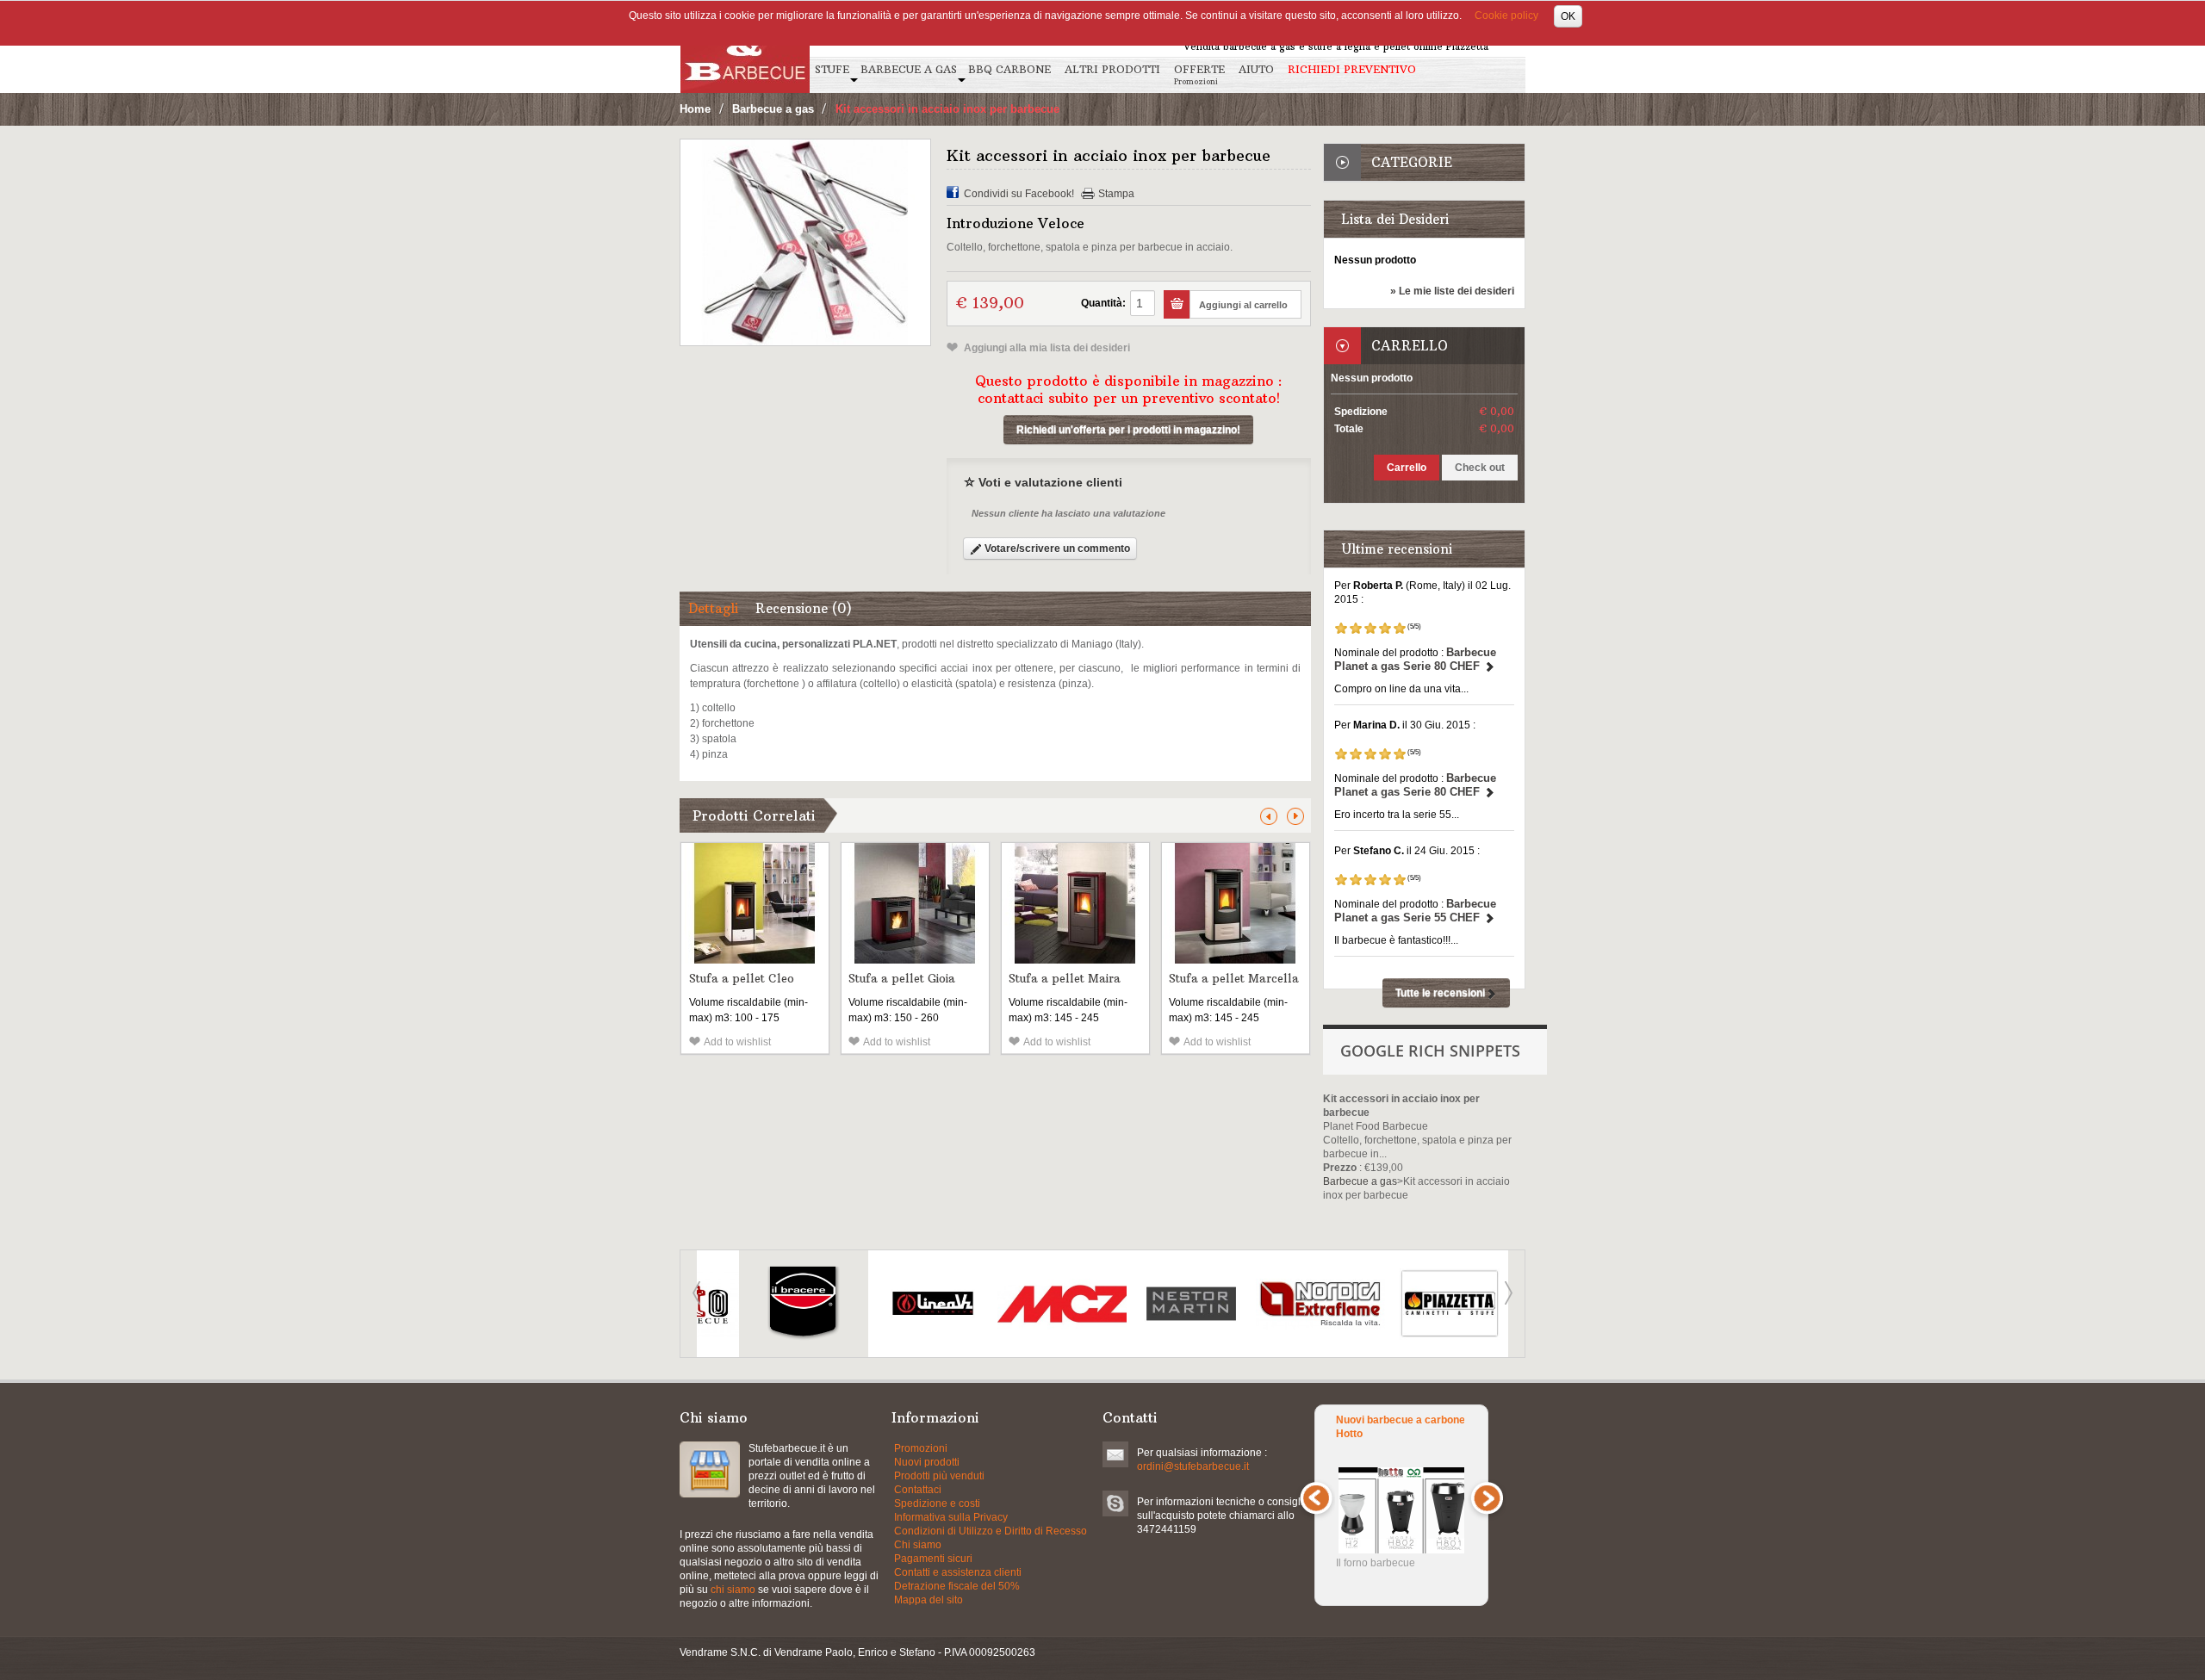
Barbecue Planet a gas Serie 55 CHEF (1415, 911)
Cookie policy (1506, 15)
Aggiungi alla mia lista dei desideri (1046, 348)
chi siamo (733, 1590)
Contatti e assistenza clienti (958, 1572)
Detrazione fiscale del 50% (957, 1586)
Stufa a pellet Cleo (742, 978)
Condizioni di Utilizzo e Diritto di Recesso (991, 1531)
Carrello (1410, 346)
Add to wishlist (737, 1042)
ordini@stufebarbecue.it (1193, 1466)
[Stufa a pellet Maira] (1075, 903)
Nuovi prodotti (927, 1462)
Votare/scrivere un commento (1056, 549)
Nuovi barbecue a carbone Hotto (1401, 1427)
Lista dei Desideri (1395, 219)
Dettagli (713, 608)
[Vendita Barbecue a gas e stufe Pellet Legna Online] (745, 46)
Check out (1480, 468)
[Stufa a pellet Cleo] (755, 903)
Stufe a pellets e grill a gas (710, 1469)
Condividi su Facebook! (1019, 194)
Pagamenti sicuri (933, 1559)
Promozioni (921, 1448)
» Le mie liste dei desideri (1452, 291)
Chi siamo (918, 1545)
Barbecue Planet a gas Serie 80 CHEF (1415, 659)
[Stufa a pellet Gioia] (915, 903)
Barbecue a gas (773, 109)
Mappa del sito (929, 1600)
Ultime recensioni (1397, 549)
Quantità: (1103, 303)
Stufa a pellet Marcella (1234, 978)
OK (1568, 16)
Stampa (1116, 194)
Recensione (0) (804, 608)
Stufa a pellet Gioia (902, 978)
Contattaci (918, 1490)
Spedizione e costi (937, 1503)
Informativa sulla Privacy (951, 1517)
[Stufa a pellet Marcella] (1236, 903)
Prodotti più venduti (939, 1476)
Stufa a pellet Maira (1065, 978)
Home (695, 109)
